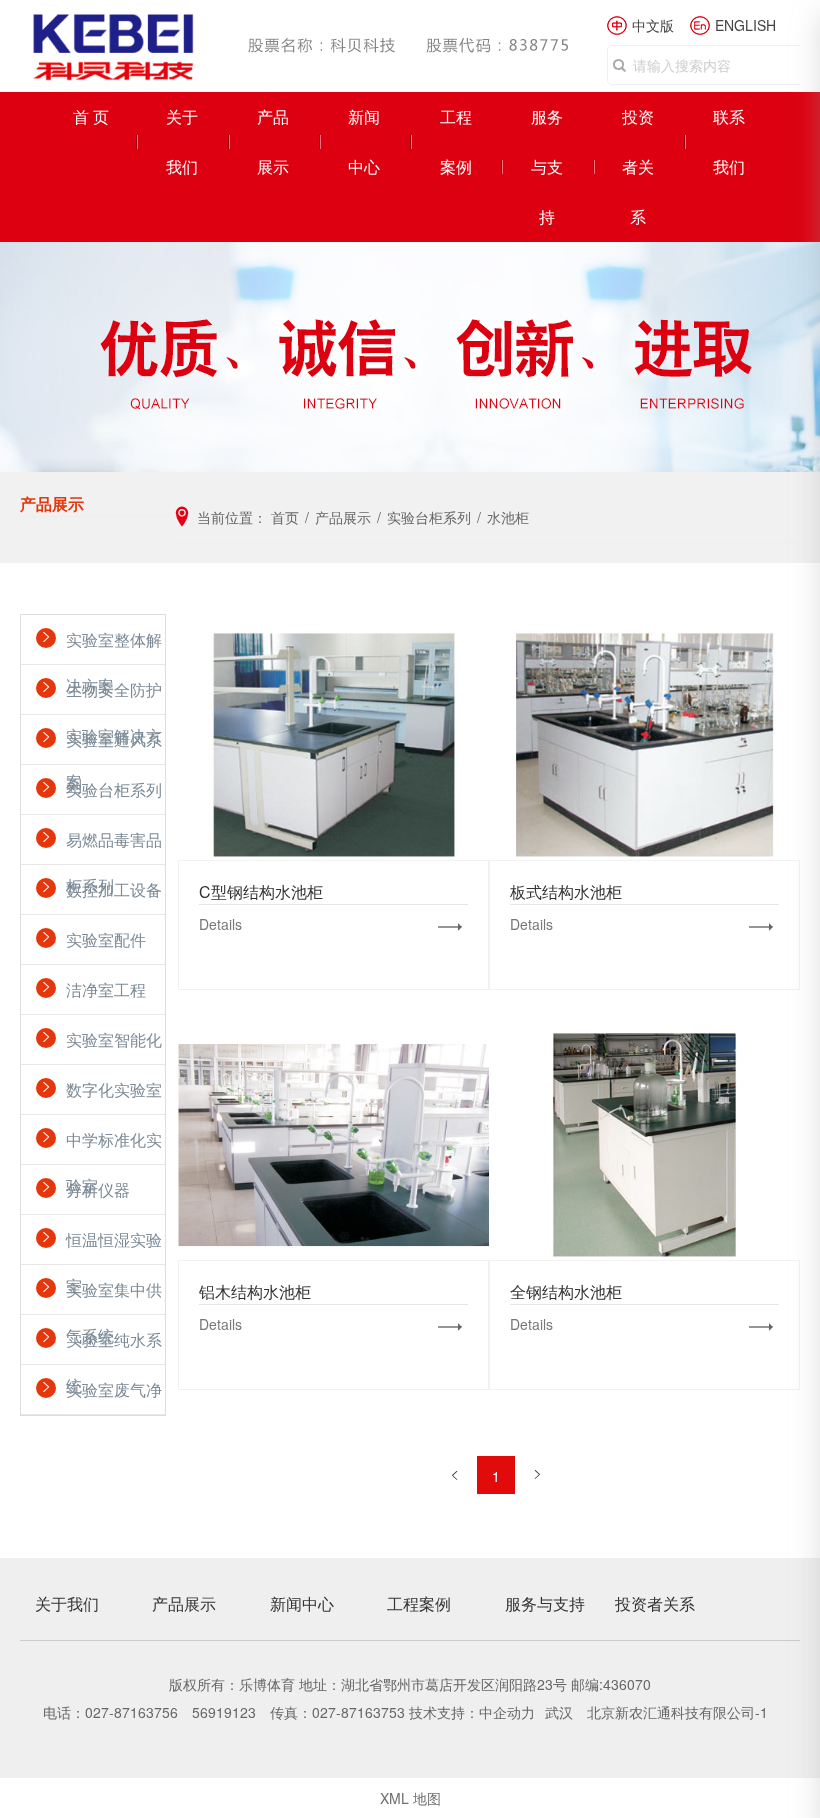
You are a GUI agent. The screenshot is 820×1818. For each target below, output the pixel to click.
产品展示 (273, 141)
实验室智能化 (114, 1039)
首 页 (91, 116)
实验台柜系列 (114, 789)
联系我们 (729, 141)
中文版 (653, 25)
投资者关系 (638, 166)
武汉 (561, 1712)
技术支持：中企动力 (472, 1712)
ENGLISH (745, 25)
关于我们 (182, 141)
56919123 (224, 1712)
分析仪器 (98, 1189)
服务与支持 (547, 166)
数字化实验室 (114, 1089)
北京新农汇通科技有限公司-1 (677, 1712)
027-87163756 (131, 1712)
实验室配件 (106, 939)
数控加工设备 (114, 889)
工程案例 (456, 141)
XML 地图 (410, 1798)
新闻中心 (364, 141)
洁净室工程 (106, 989)
